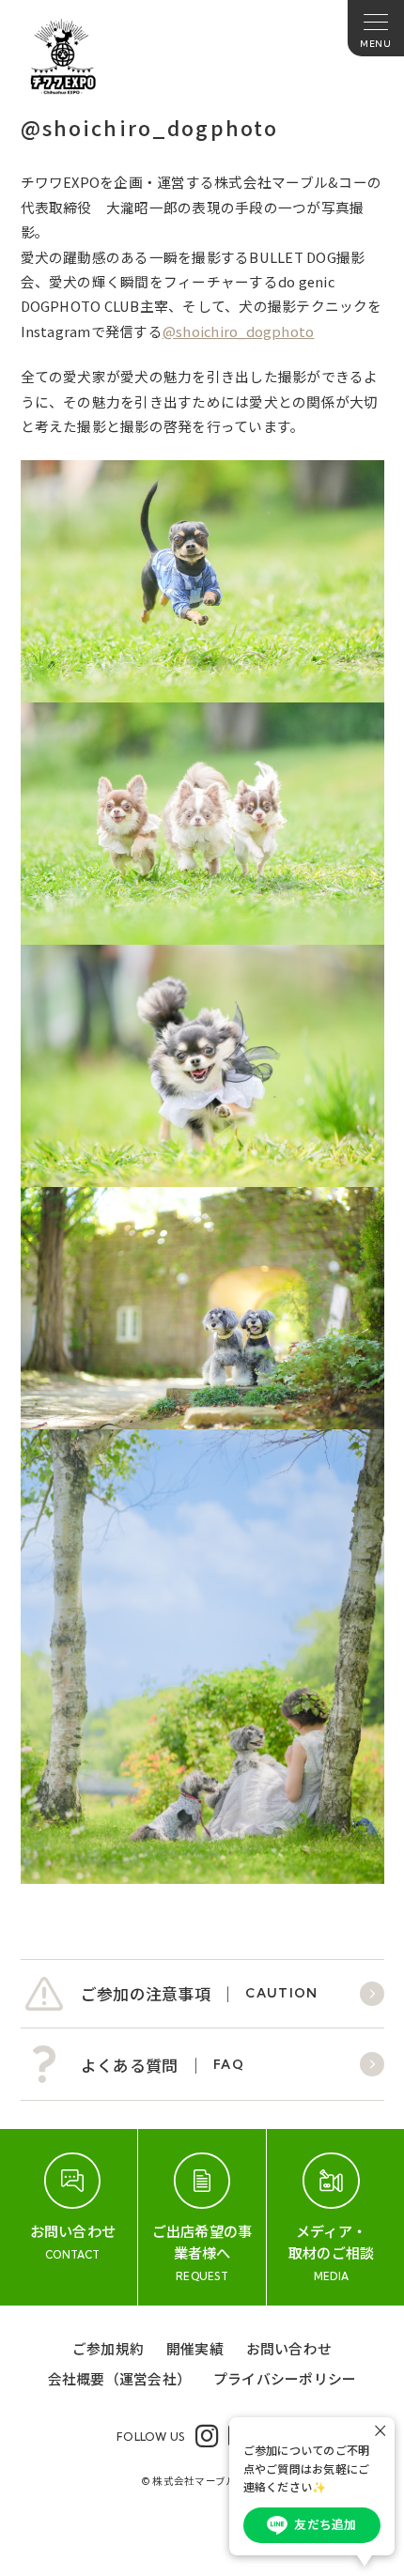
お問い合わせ (289, 2348)
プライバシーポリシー (285, 2378)
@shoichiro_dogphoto (239, 331)
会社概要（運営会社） (119, 2378)
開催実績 (195, 2348)
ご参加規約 (108, 2348)
